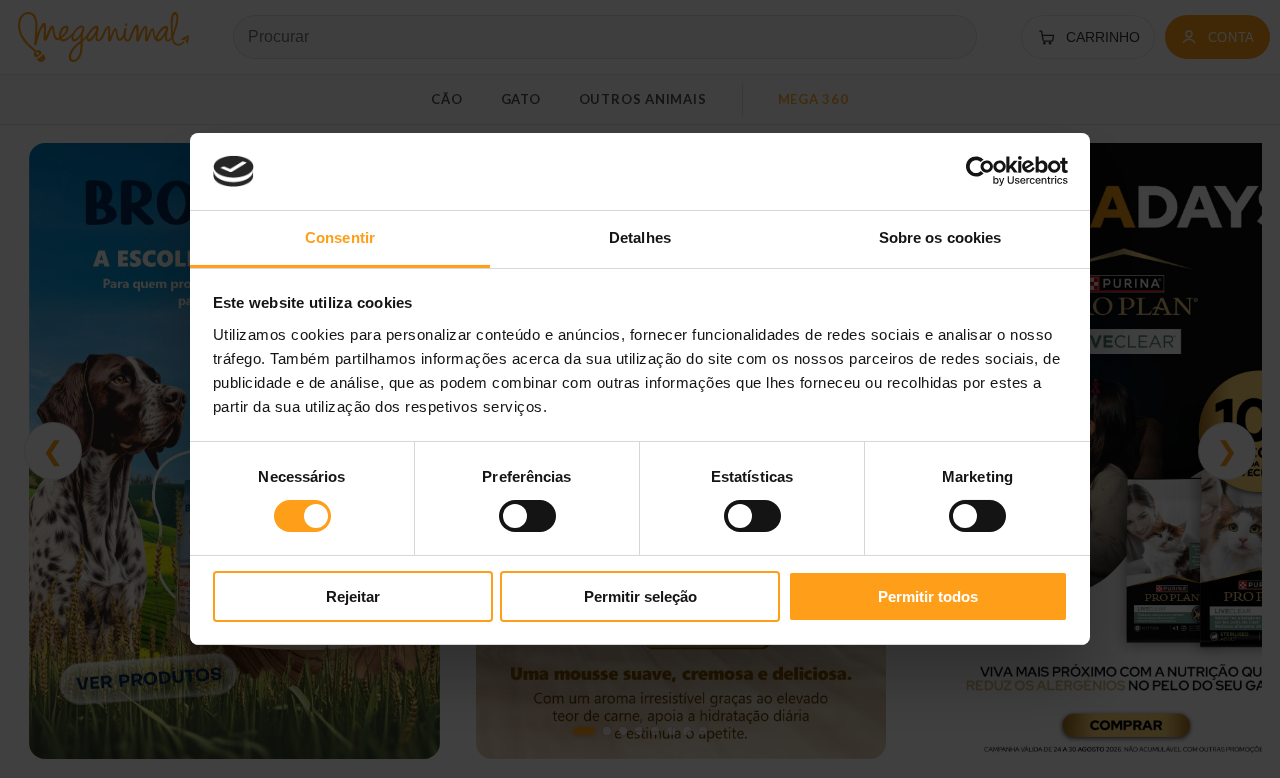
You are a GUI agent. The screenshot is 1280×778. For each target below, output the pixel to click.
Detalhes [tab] (640, 237)
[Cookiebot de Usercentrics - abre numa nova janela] (980, 171)
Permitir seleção (640, 596)
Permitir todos (928, 596)
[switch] (527, 516)
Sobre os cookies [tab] (940, 237)
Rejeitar (353, 596)
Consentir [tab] (340, 237)
